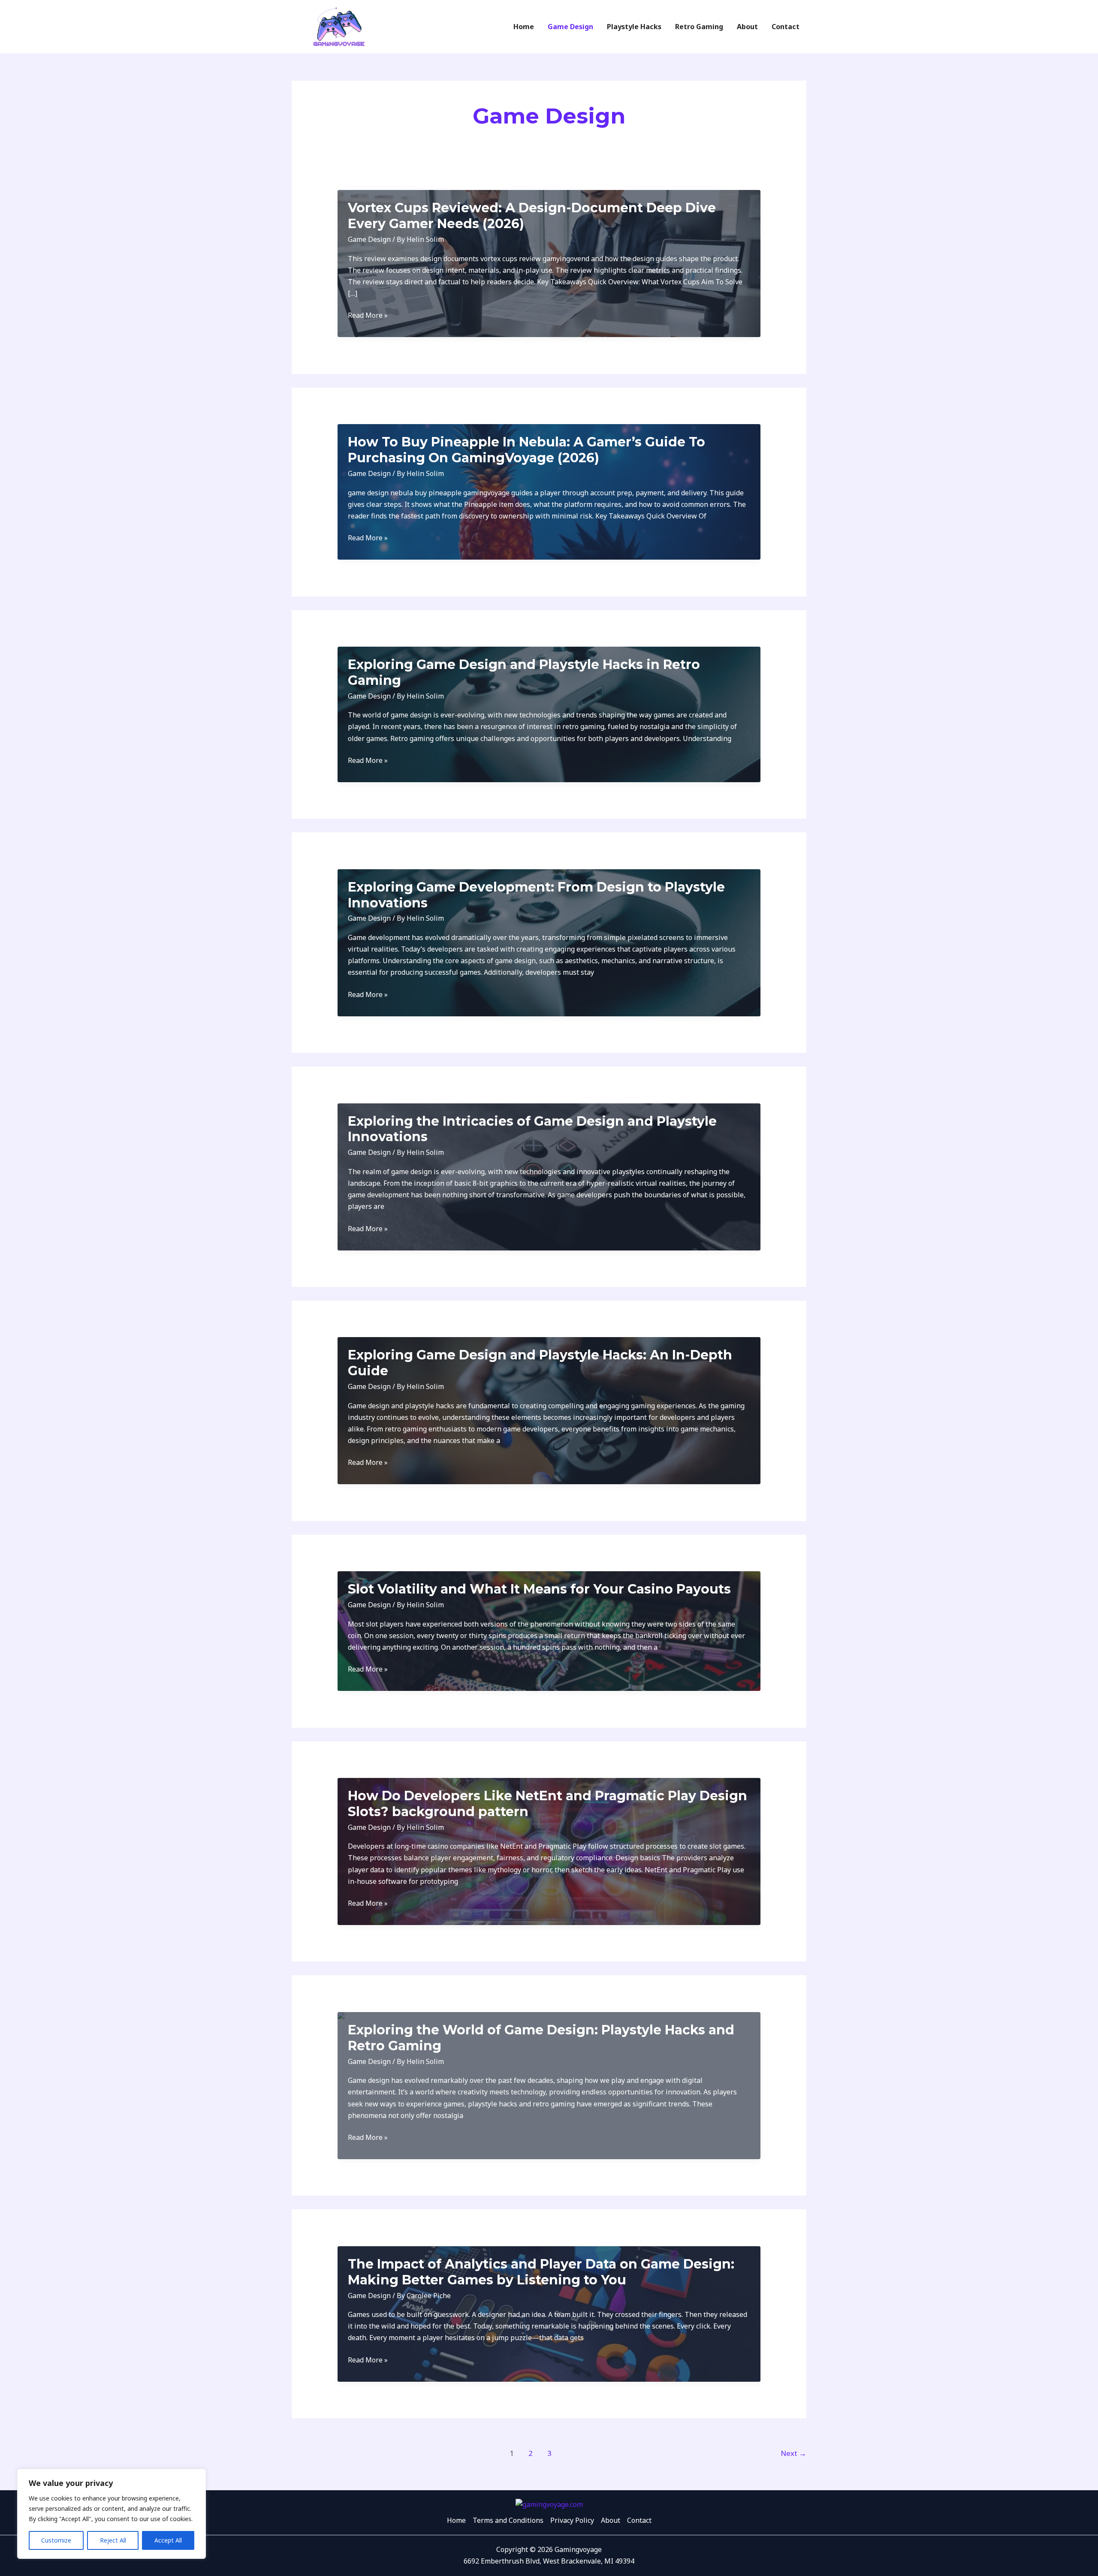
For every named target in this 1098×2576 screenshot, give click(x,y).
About (611, 2520)
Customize (56, 2540)
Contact (639, 2520)
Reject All (113, 2540)
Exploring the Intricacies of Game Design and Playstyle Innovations (532, 1129)
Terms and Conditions (508, 2520)
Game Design (369, 239)
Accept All (168, 2540)
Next (793, 2453)
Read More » (368, 316)
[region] (112, 2514)
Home (456, 2520)
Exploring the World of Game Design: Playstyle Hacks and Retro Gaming (541, 2038)
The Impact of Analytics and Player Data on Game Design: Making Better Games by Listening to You (541, 2272)
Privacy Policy (572, 2520)
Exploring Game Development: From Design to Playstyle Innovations (536, 895)
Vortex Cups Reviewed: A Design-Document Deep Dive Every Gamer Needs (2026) (532, 216)
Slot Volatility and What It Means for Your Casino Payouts (539, 1589)
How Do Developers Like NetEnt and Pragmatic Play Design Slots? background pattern (547, 1804)
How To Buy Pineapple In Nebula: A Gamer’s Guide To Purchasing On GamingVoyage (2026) (526, 450)
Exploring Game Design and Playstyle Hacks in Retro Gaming (524, 672)
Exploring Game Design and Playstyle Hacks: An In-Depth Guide (540, 1363)
